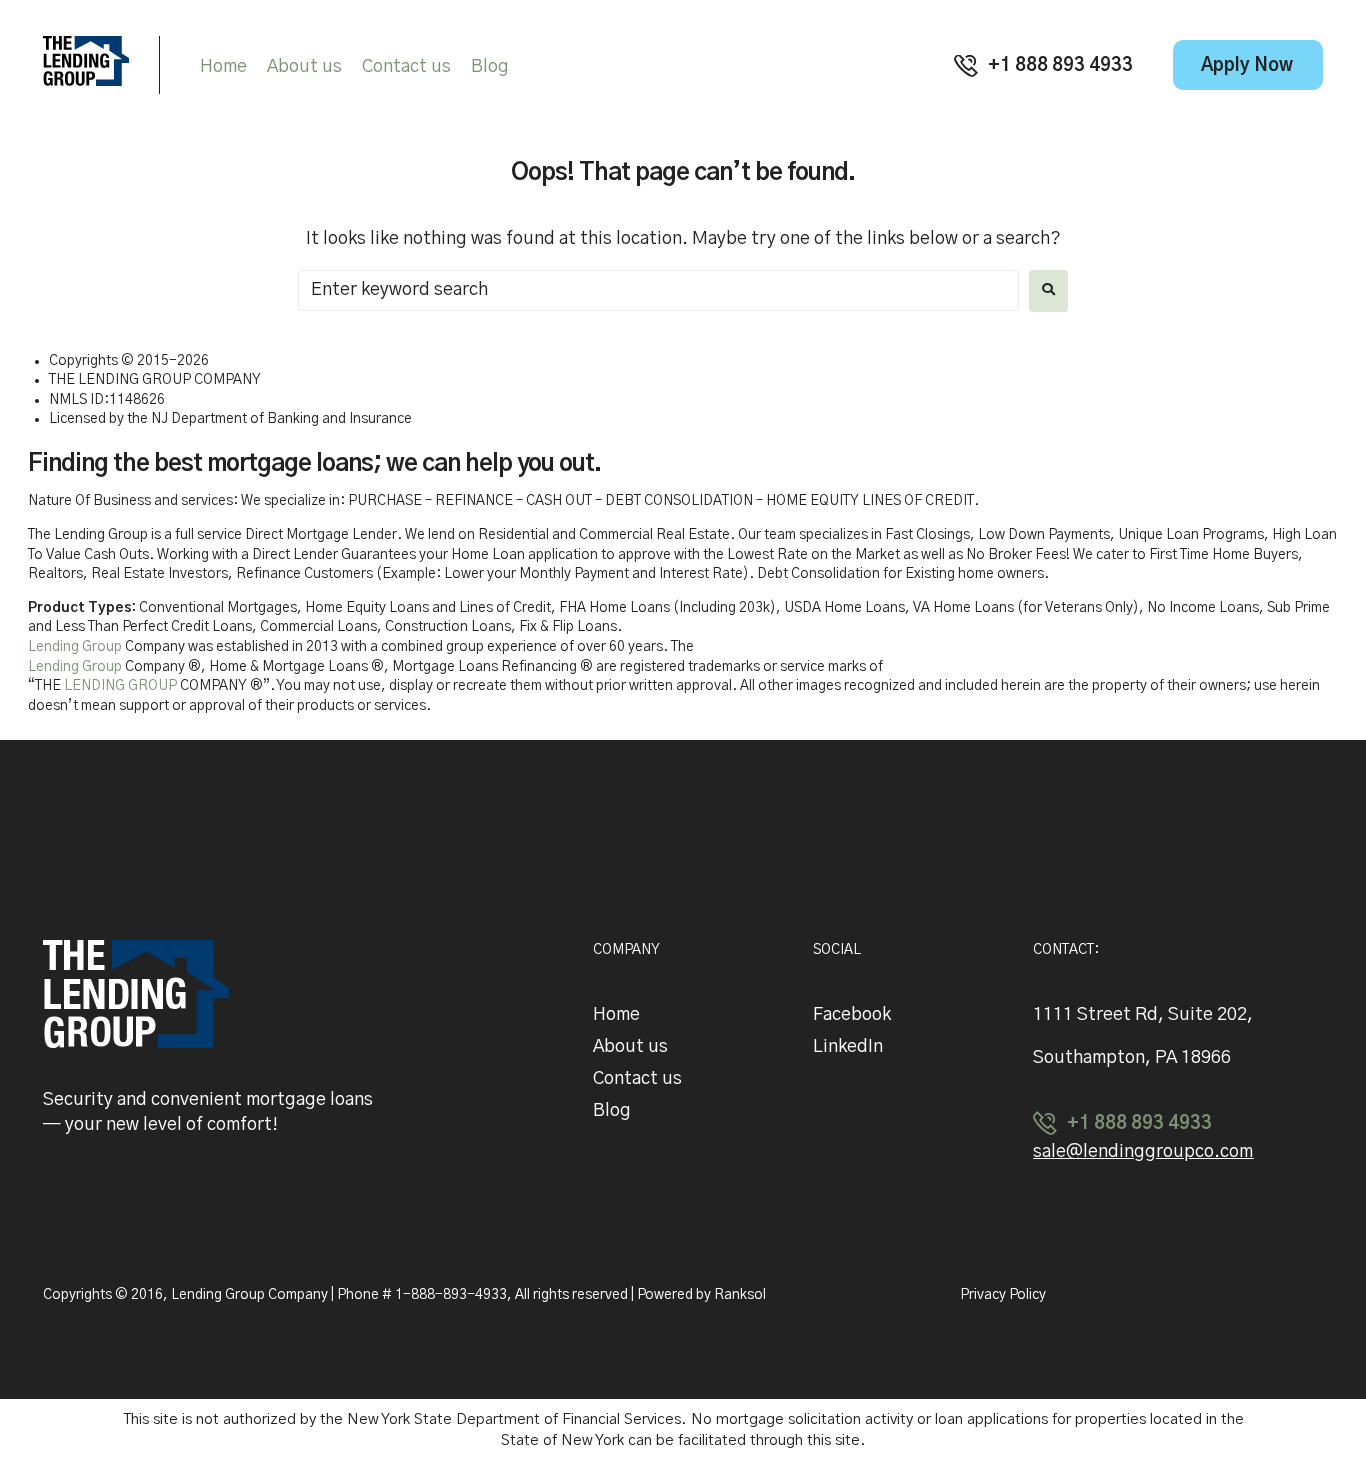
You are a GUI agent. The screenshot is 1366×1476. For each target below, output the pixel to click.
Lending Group (75, 647)
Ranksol (740, 1295)
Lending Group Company (251, 1295)
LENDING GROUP (120, 686)
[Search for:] (658, 290)
